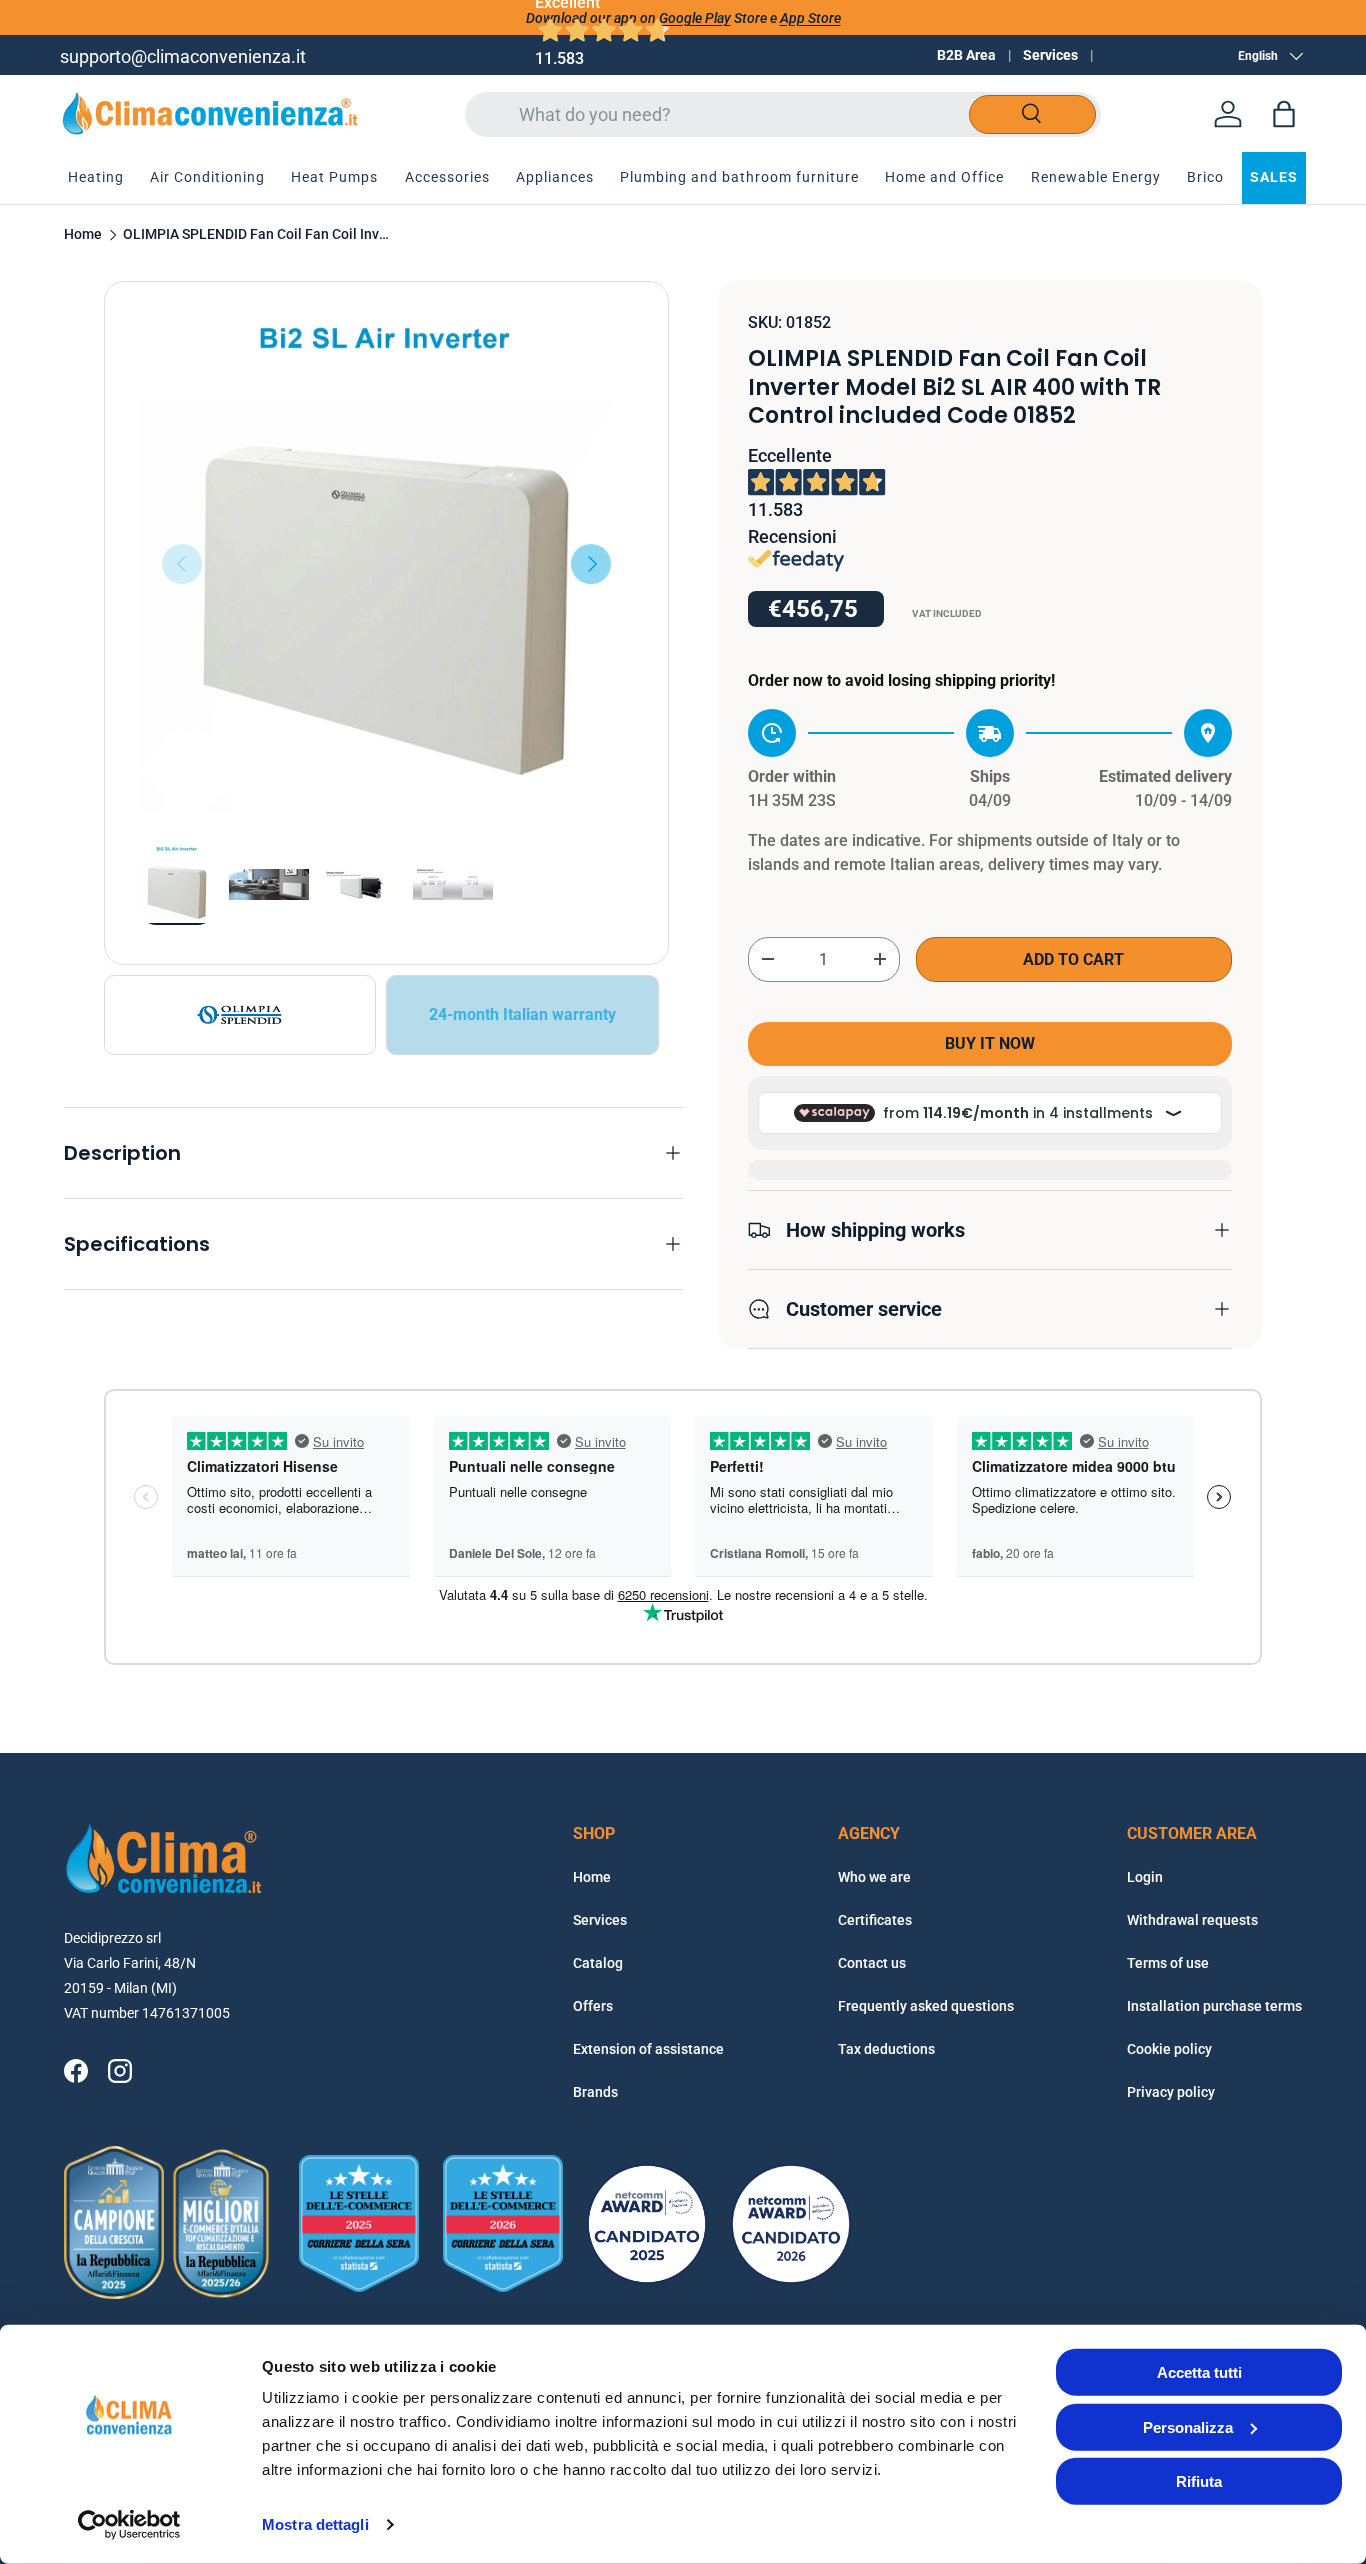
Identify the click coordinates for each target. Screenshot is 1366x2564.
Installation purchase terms (1214, 2006)
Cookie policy (1169, 2049)
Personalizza (1188, 2426)
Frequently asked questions (926, 2006)
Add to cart (1073, 959)
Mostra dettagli (315, 2524)
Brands (595, 2092)
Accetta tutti (1199, 2372)
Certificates (875, 1920)
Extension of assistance (648, 2049)
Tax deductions (886, 2049)
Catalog (598, 1963)
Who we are (874, 1877)
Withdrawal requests (1192, 1920)
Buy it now (990, 1043)
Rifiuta (1199, 2481)
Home (83, 235)
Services (1050, 55)
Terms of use (1168, 1963)
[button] (1284, 114)
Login (1145, 1877)
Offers (593, 2006)
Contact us (872, 1963)
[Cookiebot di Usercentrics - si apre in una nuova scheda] (129, 2525)
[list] (386, 563)
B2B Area (966, 55)
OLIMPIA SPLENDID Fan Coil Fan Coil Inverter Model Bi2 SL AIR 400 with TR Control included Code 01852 (258, 235)
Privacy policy (1171, 2092)
